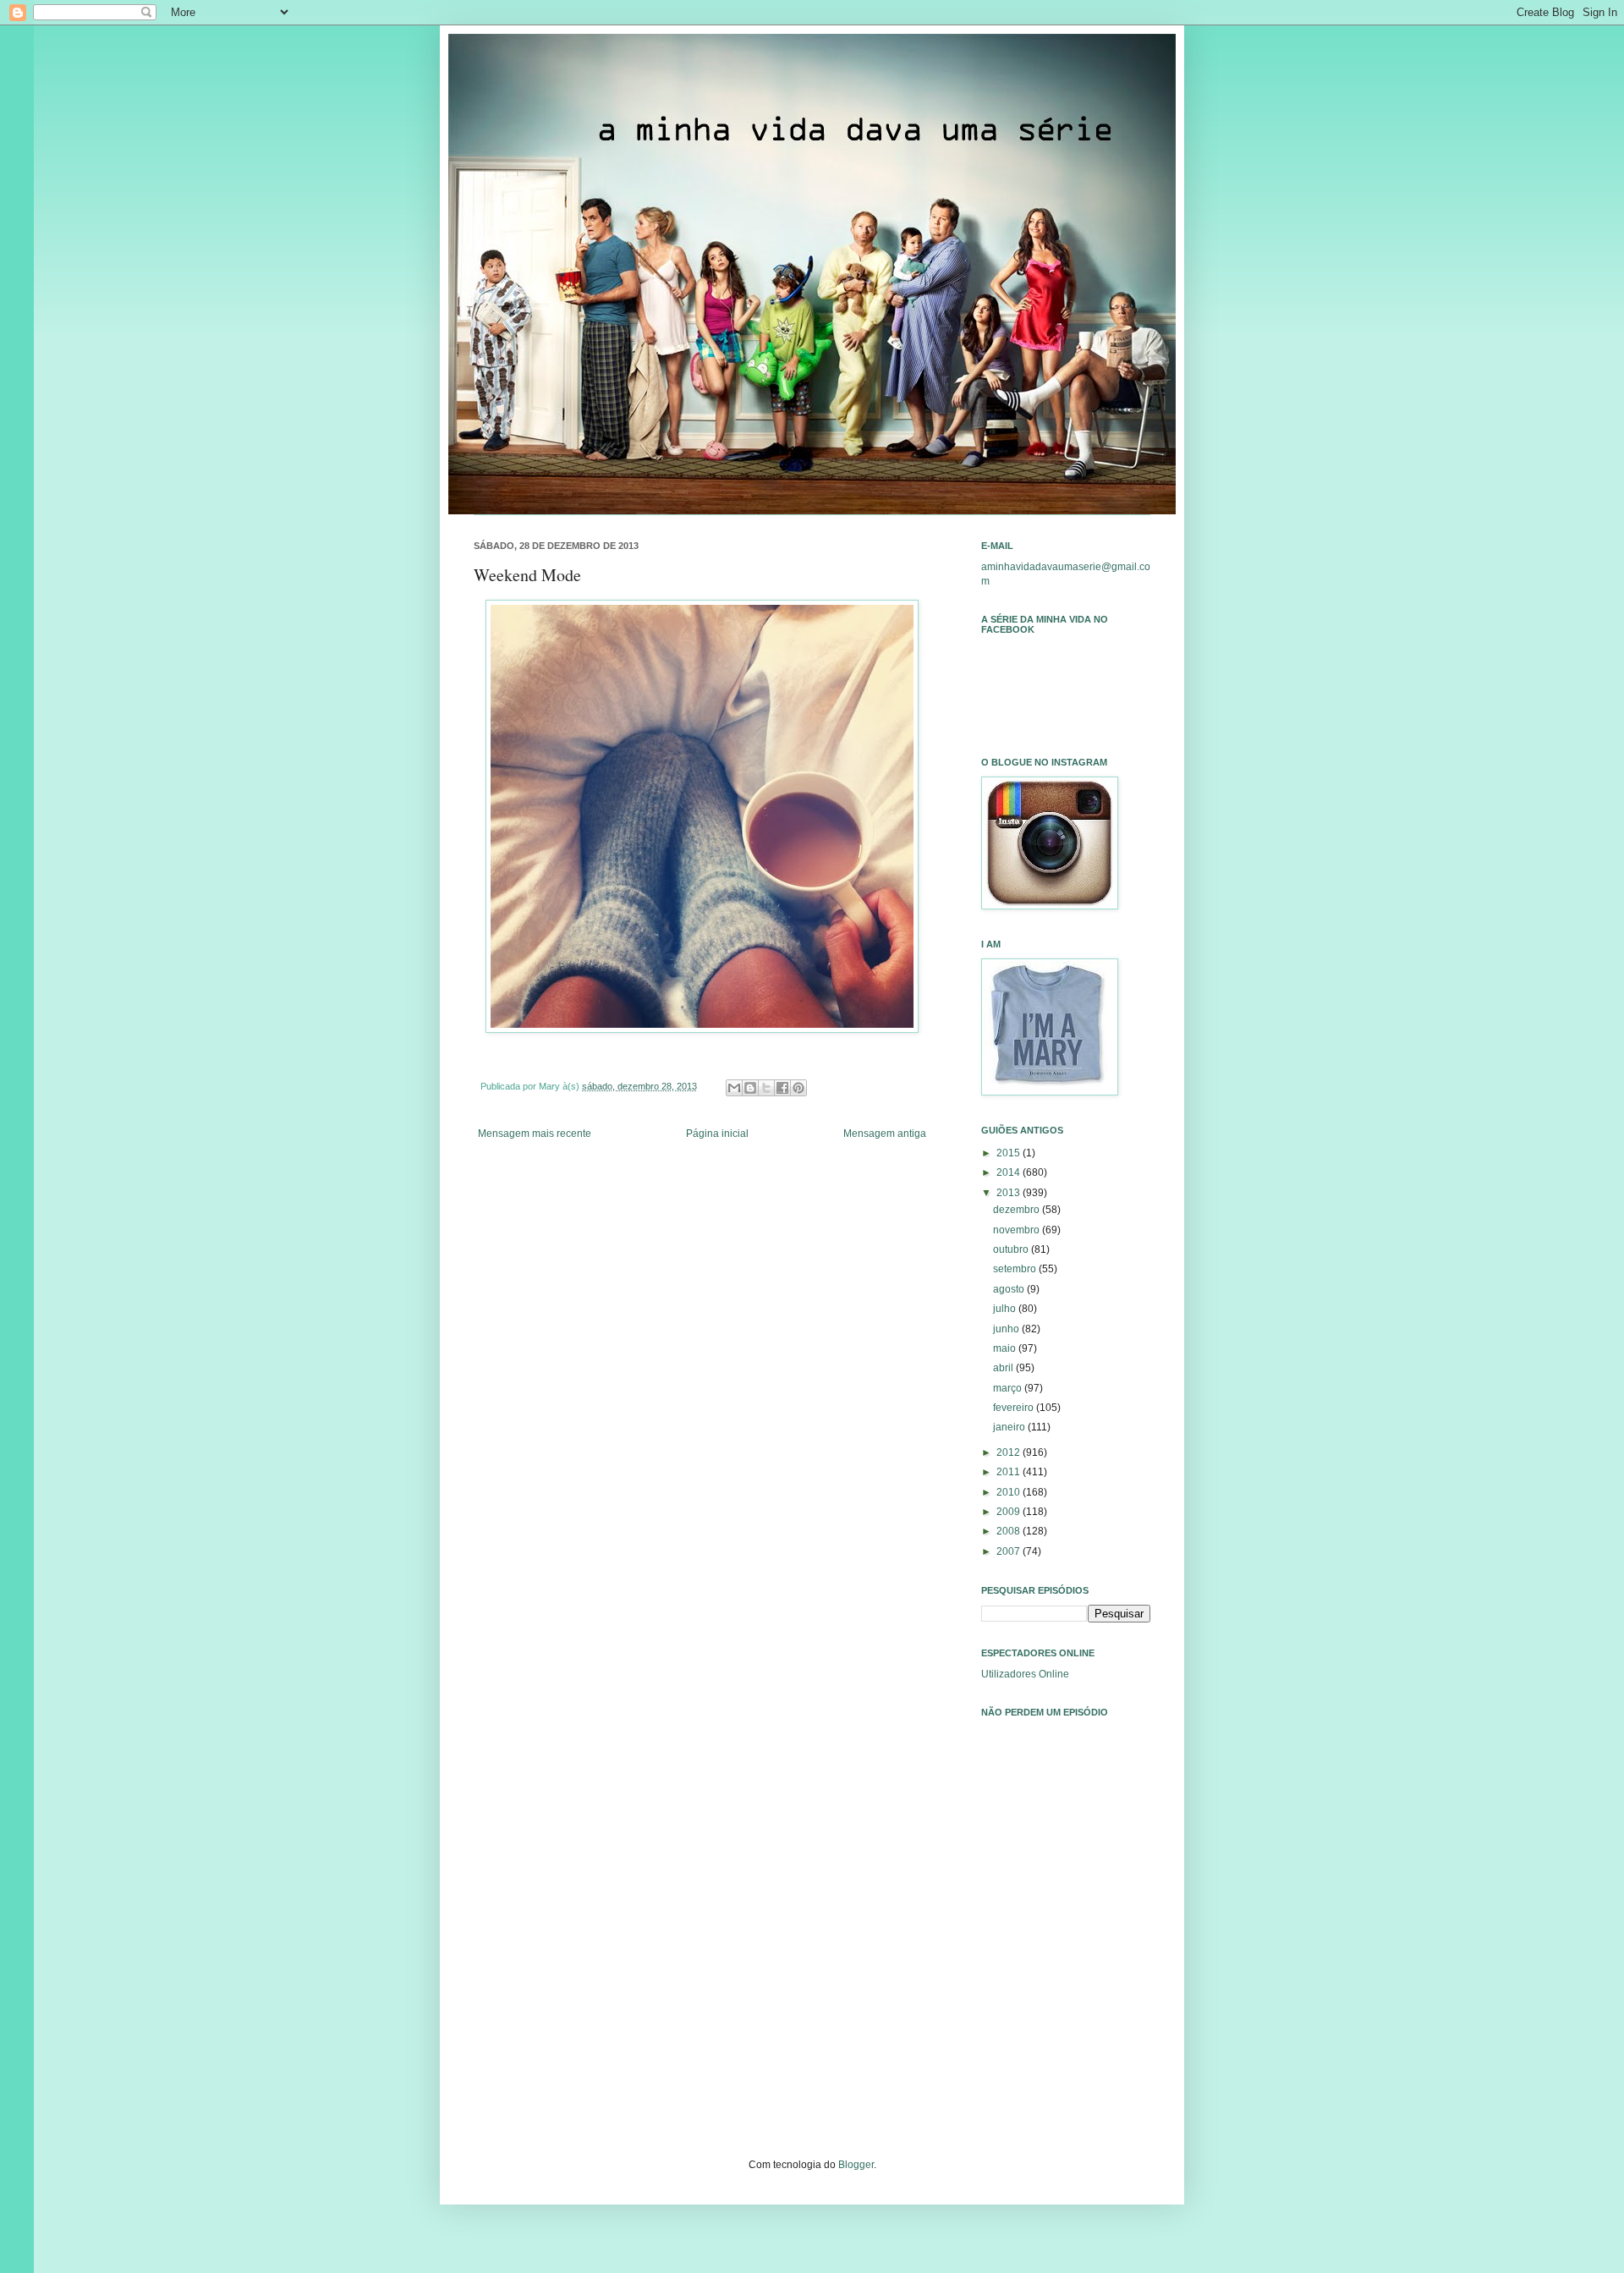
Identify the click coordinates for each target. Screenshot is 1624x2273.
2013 (1010, 1193)
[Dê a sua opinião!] (750, 1088)
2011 (1010, 1472)
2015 (1010, 1153)
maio (1006, 1348)
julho (1006, 1309)
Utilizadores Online (1025, 1674)
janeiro (1010, 1427)
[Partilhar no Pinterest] (798, 1088)
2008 (1010, 1531)
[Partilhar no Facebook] (782, 1088)
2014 (1010, 1172)
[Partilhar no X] (766, 1088)
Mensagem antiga (885, 1134)
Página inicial (717, 1134)
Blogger (856, 2165)
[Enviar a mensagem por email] (734, 1088)
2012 (1010, 1452)
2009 (1010, 1512)
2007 (1010, 1551)
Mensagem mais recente (535, 1134)
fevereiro (1015, 1408)
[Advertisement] (1066, 1968)
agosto (1010, 1289)
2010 (1010, 1492)
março (1009, 1388)
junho (1007, 1329)
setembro (1016, 1269)
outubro (1012, 1249)
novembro (1018, 1230)
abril (1004, 1368)
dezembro (1018, 1210)
